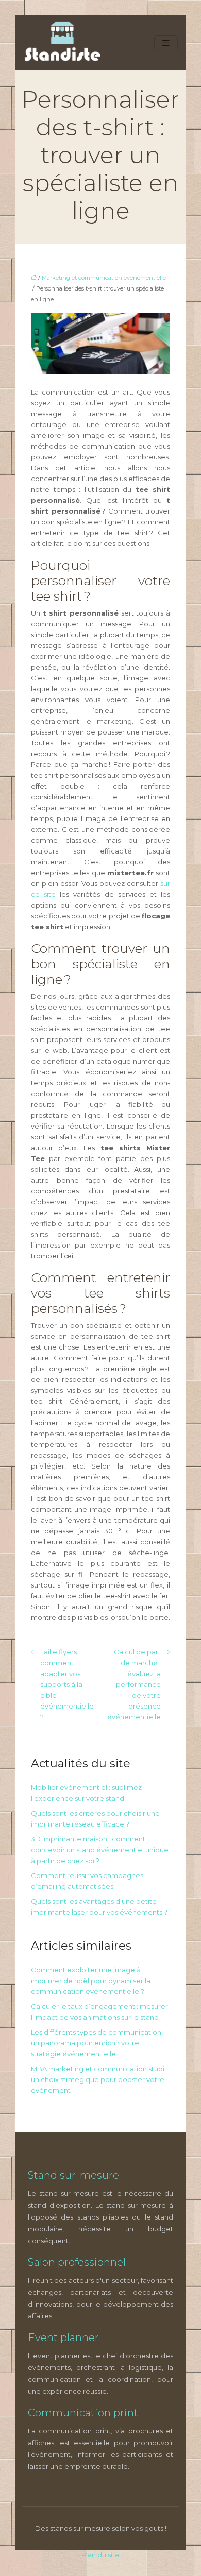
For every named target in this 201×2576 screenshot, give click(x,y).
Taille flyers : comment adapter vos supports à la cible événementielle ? (67, 1684)
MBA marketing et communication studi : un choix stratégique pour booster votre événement (99, 2079)
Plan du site (100, 2555)
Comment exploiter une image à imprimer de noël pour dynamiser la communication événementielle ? (91, 1981)
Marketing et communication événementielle (104, 278)
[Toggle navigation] (166, 43)
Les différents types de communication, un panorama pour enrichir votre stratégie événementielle (97, 2043)
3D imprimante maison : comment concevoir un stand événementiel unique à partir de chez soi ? (100, 1850)
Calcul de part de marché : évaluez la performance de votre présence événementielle (134, 1684)
